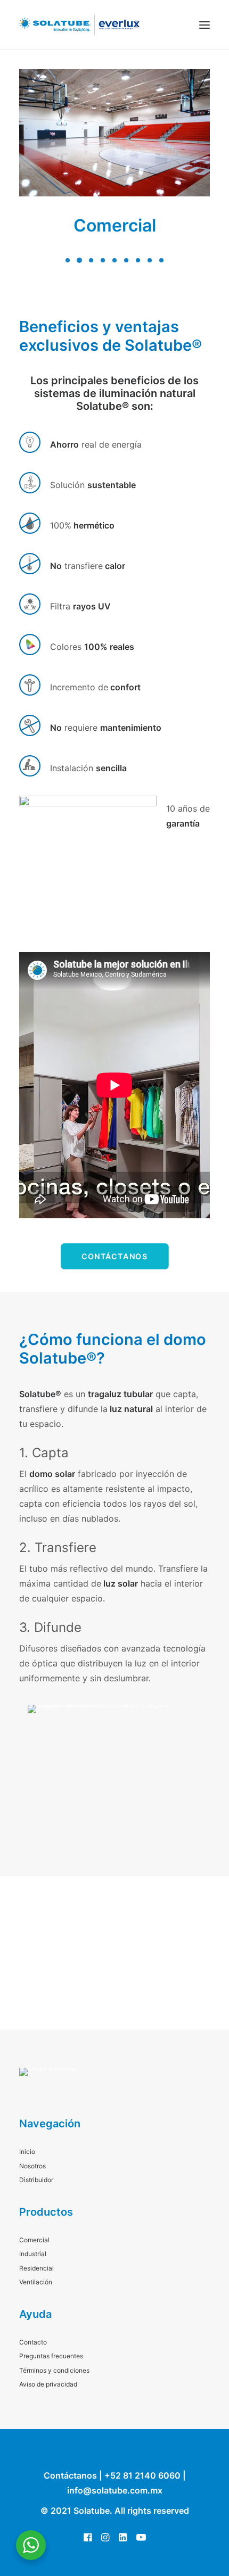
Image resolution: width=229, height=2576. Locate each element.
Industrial (33, 2254)
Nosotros (32, 2166)
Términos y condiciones (54, 2370)
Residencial (36, 2268)
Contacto (33, 2342)
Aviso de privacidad (48, 2384)
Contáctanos (114, 1256)
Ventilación (36, 2282)
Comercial (115, 225)
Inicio (27, 2152)
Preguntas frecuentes (51, 2356)
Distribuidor (36, 2180)
